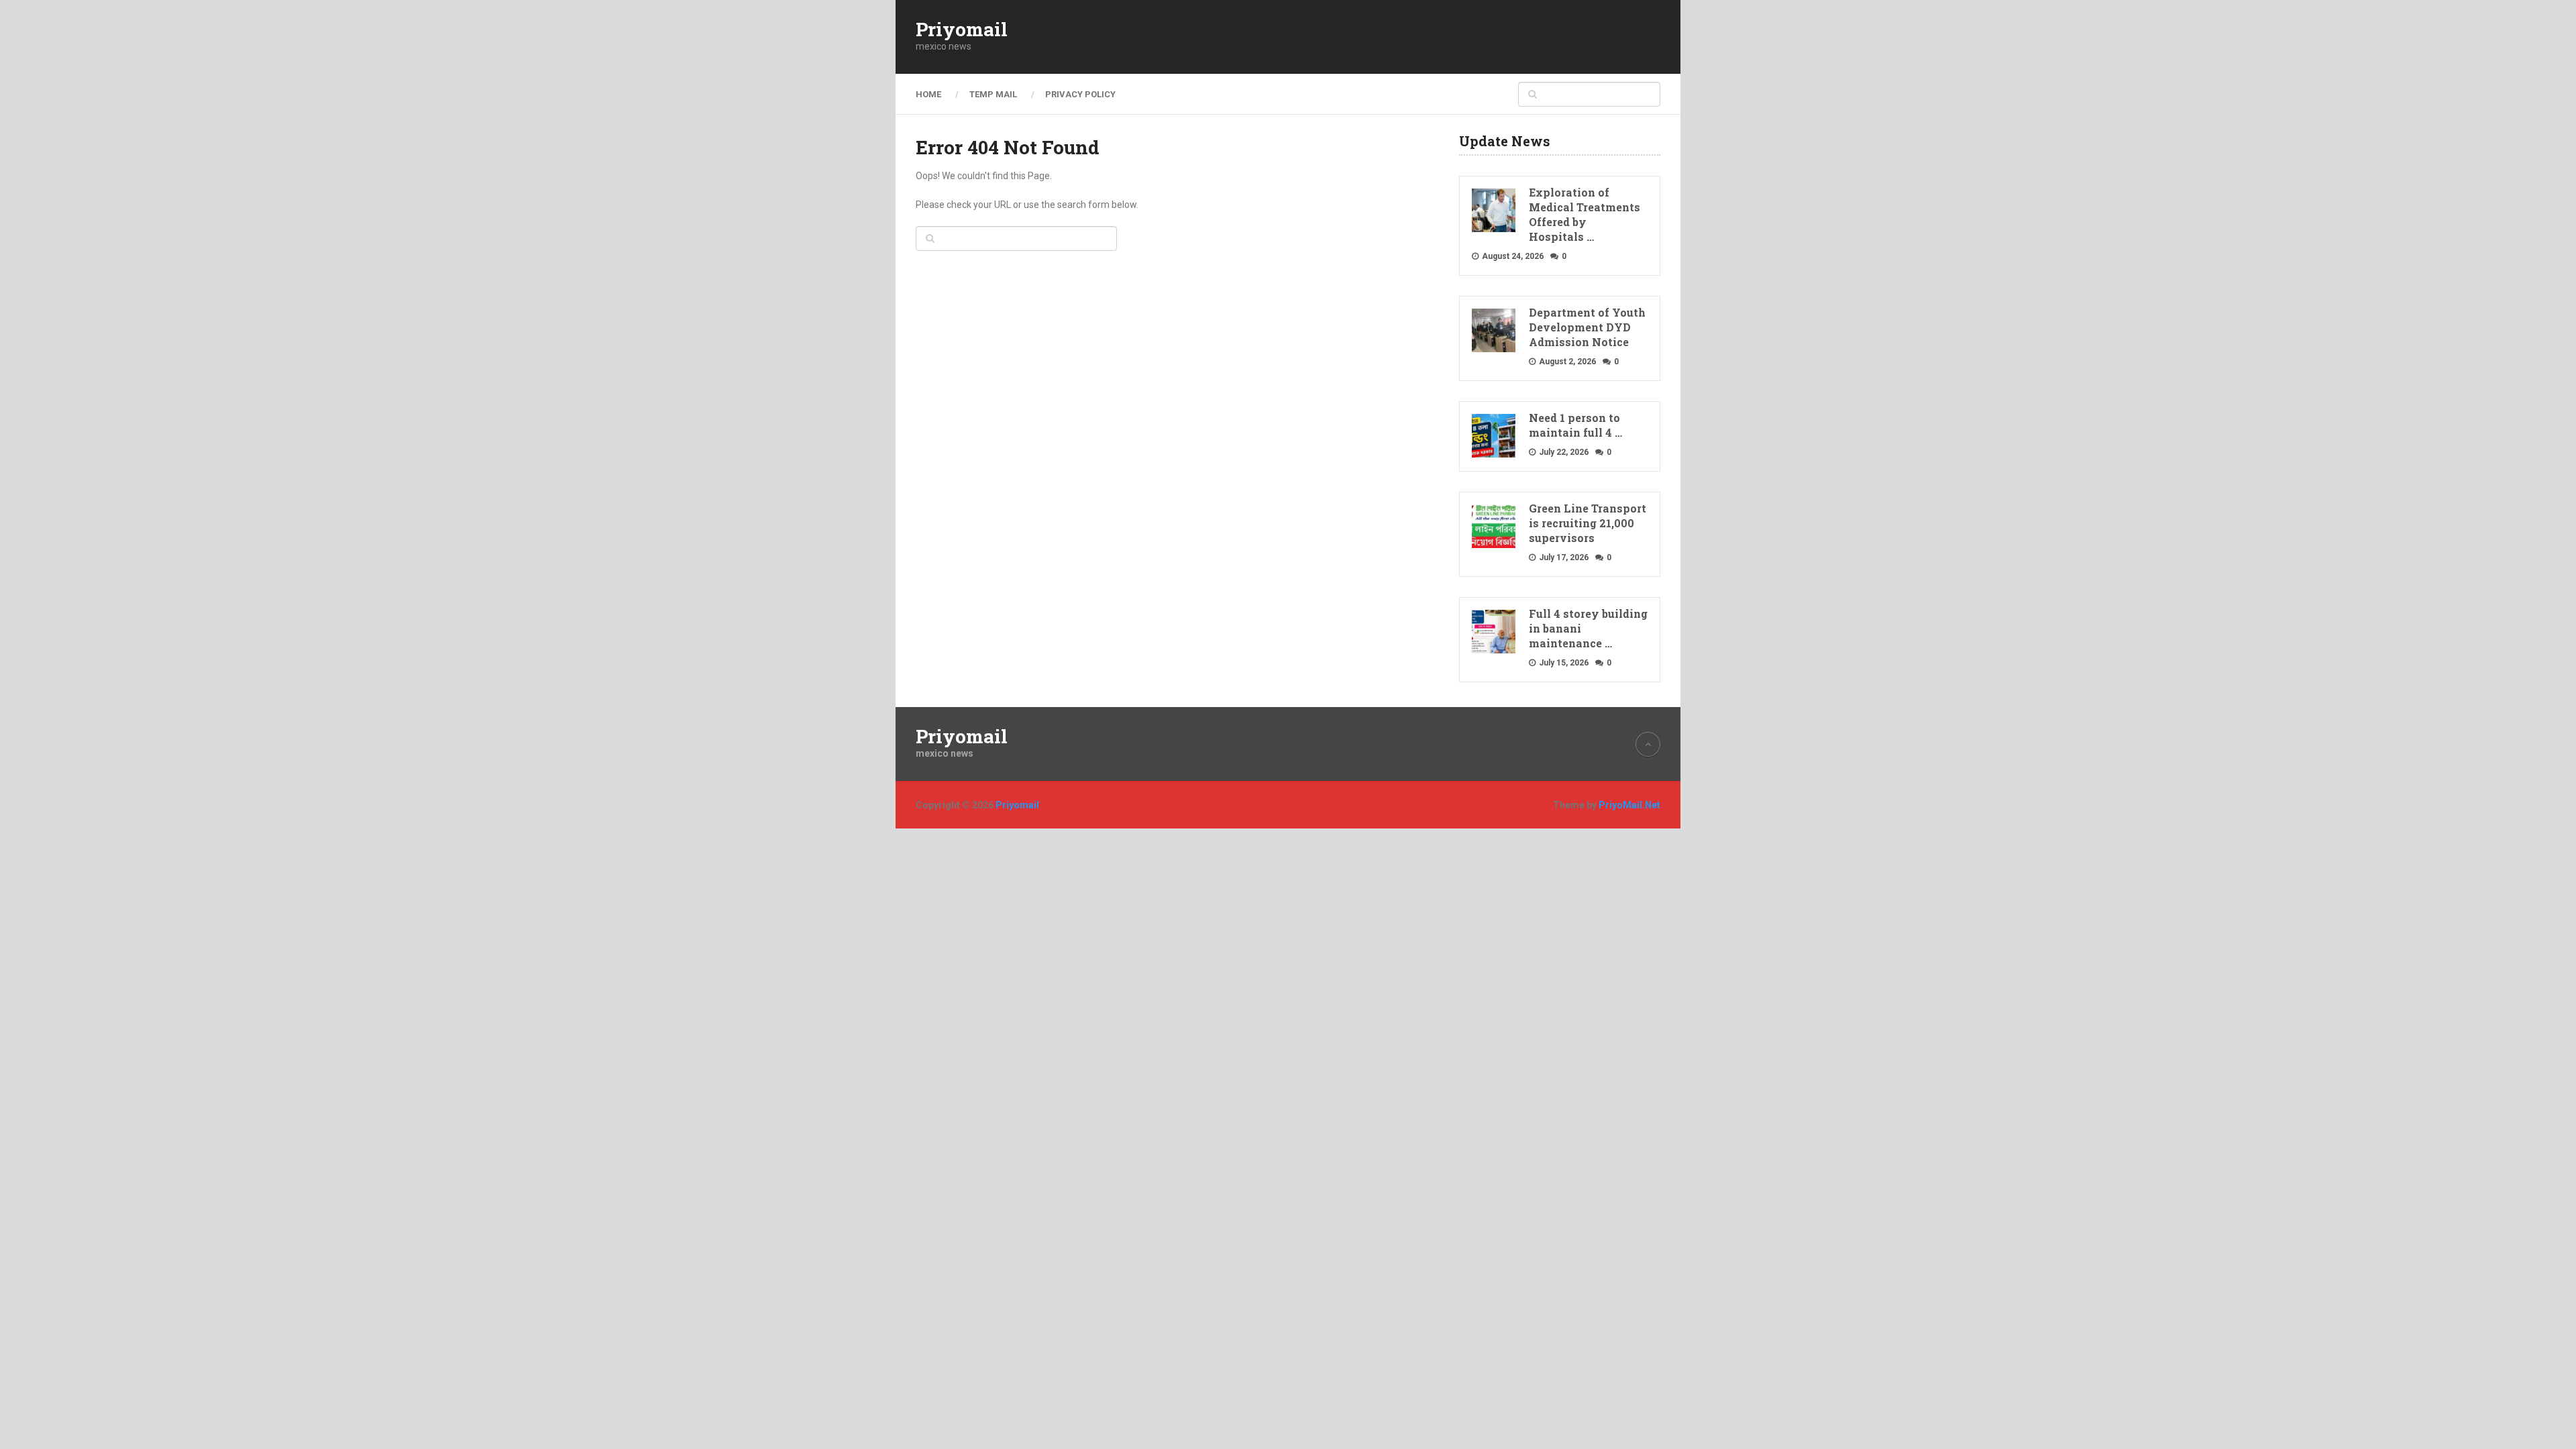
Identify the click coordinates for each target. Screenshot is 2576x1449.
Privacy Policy (1080, 94)
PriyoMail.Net (1629, 805)
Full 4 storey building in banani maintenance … (1588, 628)
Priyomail (962, 30)
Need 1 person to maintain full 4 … (1575, 425)
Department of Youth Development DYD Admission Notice (1587, 327)
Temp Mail (993, 94)
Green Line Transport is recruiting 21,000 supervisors (1588, 523)
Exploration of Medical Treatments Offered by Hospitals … (1585, 214)
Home (928, 94)
